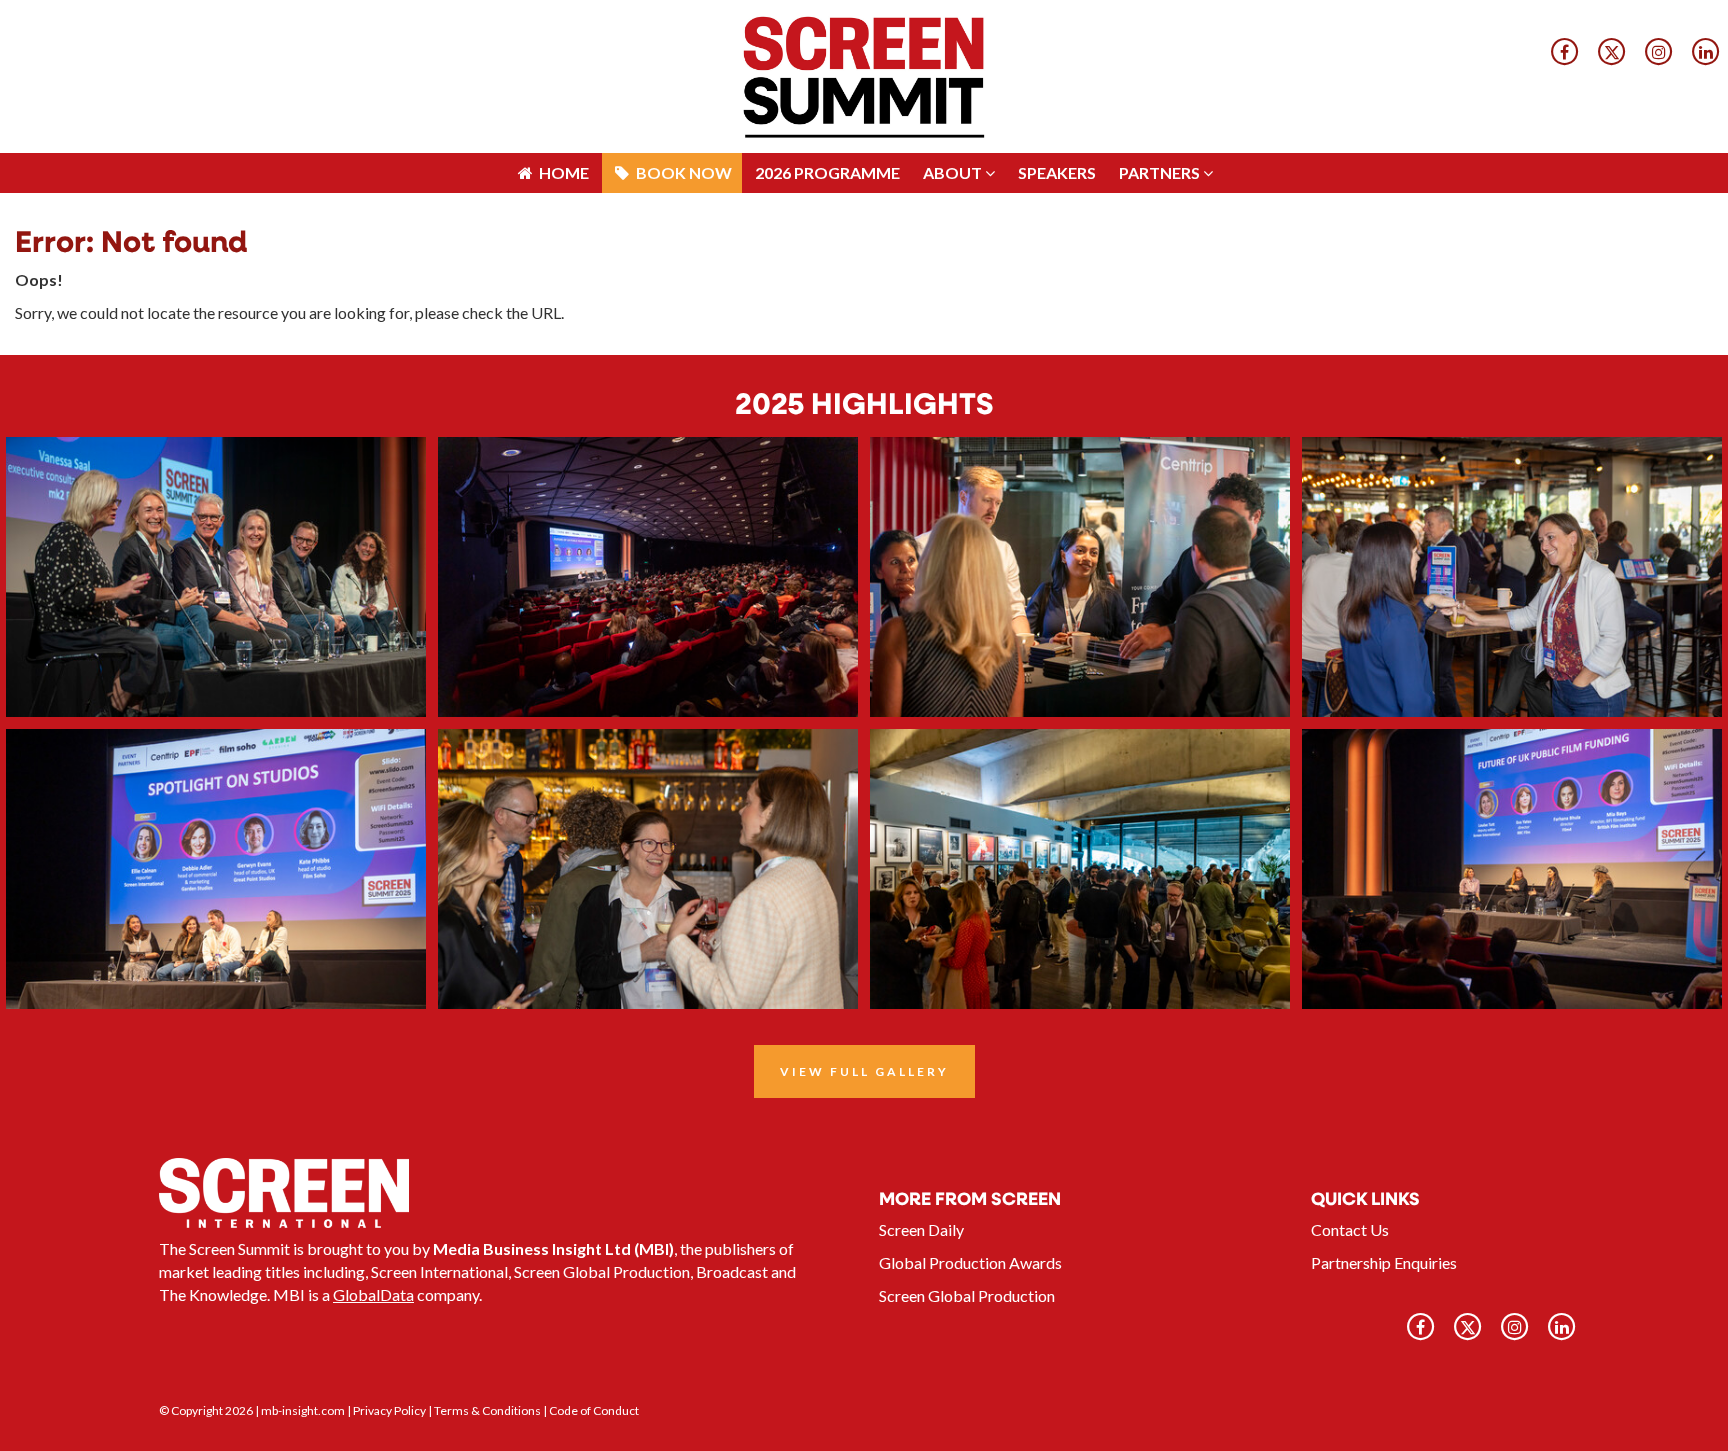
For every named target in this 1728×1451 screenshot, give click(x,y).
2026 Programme (827, 19)
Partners (1161, 19)
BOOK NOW (682, 19)
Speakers (1057, 19)
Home (562, 19)
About (954, 19)
